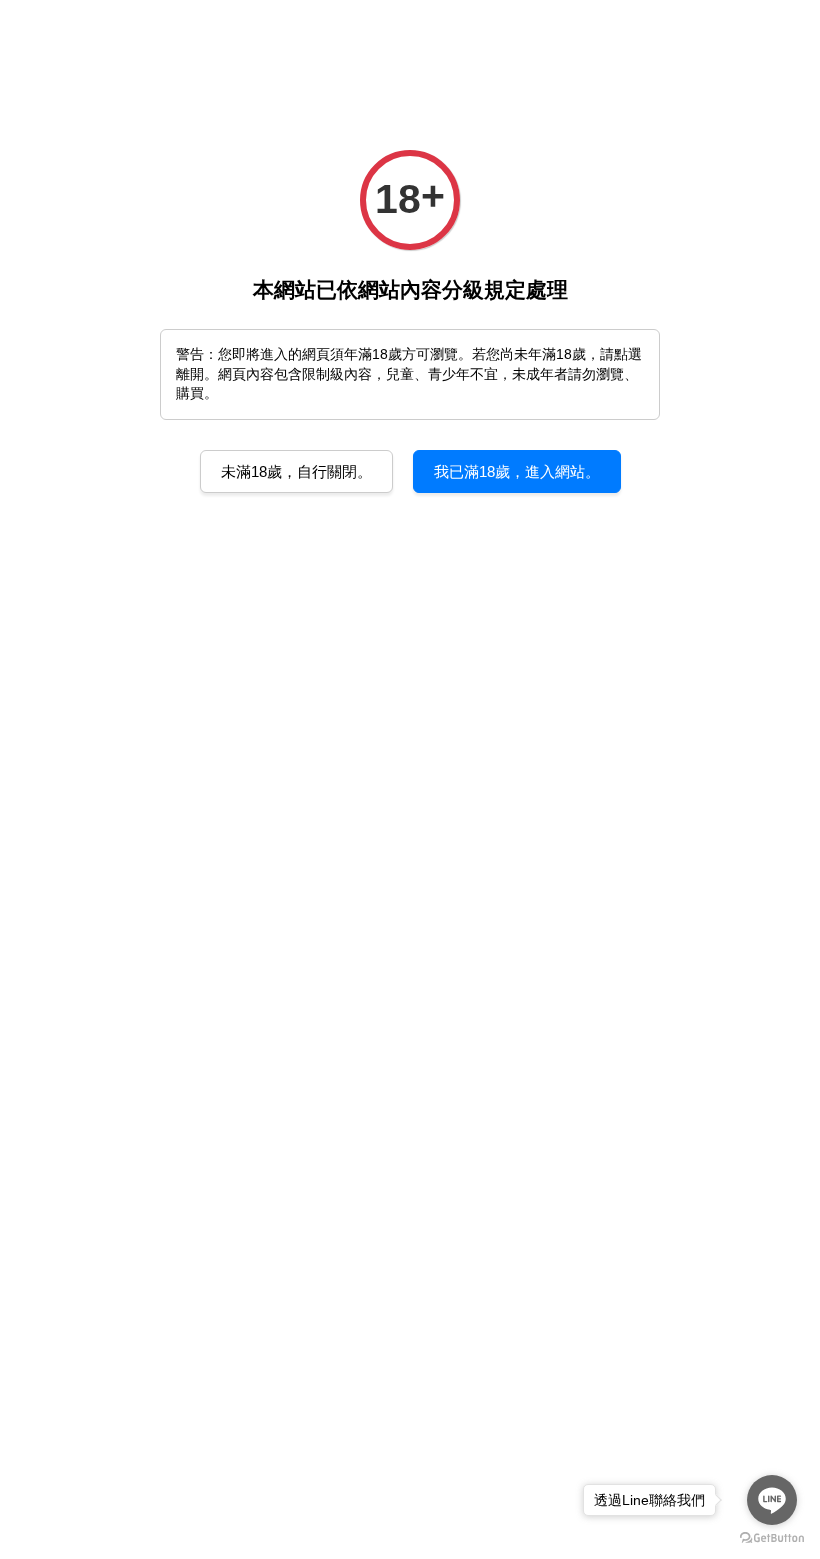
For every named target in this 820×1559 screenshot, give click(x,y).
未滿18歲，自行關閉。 (296, 471)
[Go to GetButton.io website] (772, 1538)
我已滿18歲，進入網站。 (517, 471)
